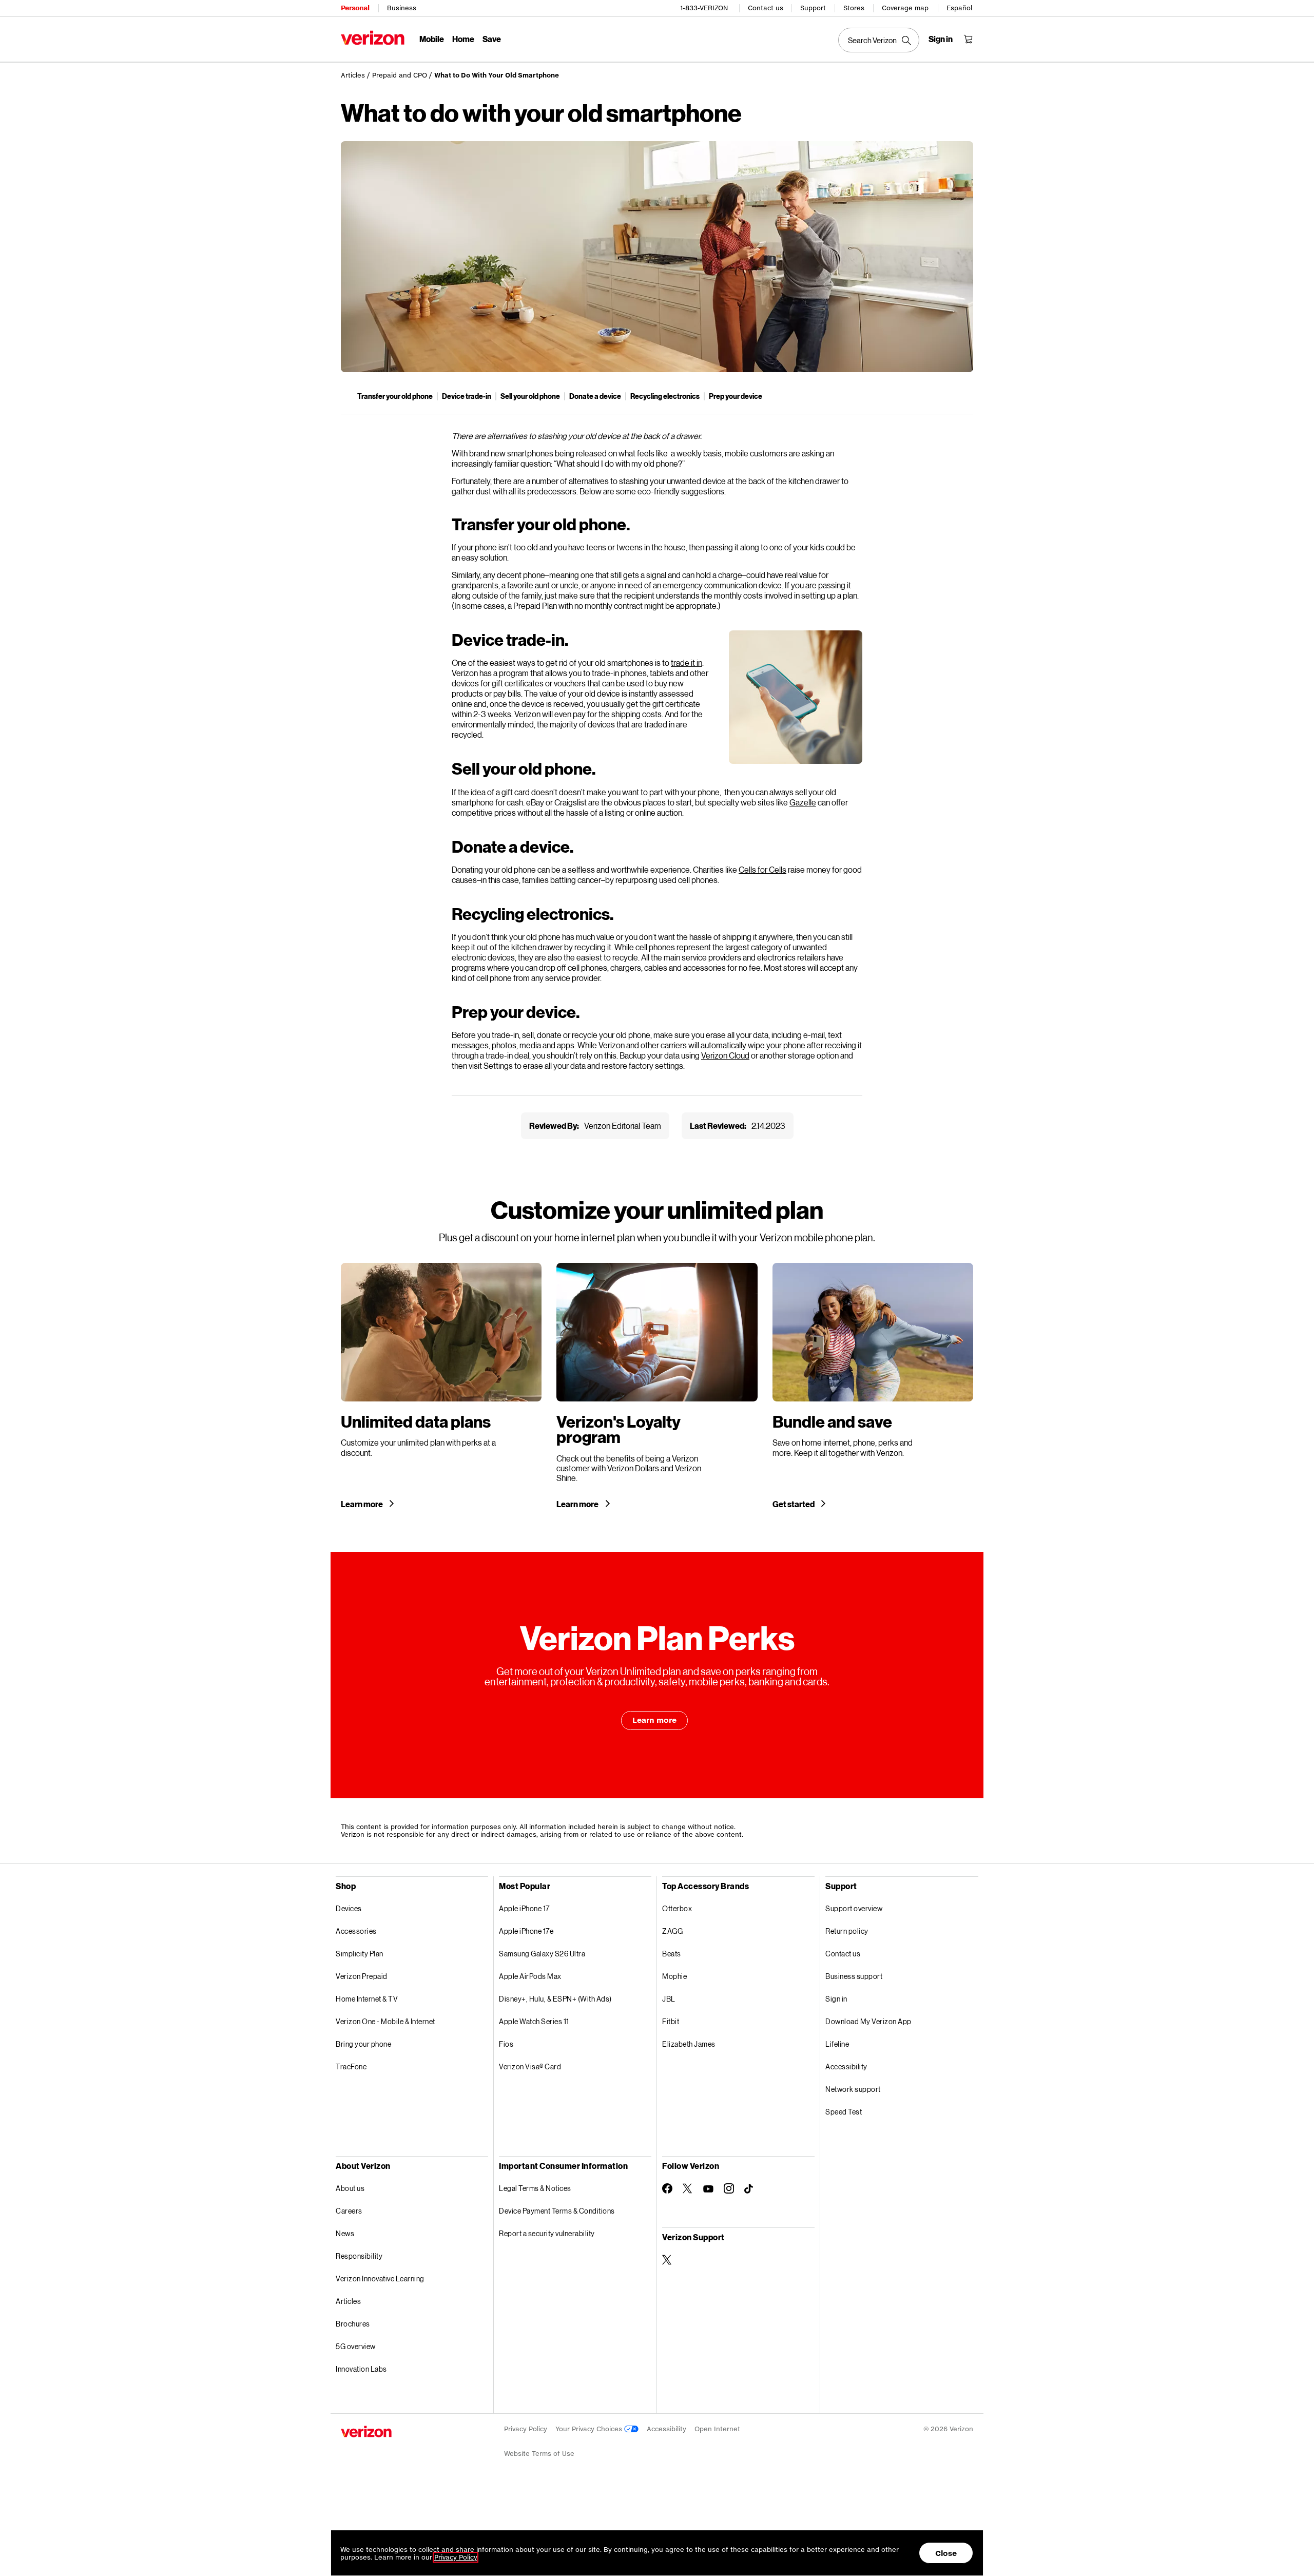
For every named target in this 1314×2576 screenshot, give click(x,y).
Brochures (353, 2324)
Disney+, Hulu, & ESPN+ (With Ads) (555, 1999)
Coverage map (905, 8)
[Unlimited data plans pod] (441, 1386)
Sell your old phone (530, 396)
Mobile (432, 39)
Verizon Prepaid (362, 1976)
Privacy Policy (526, 2429)
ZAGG (672, 1931)
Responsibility (359, 2256)
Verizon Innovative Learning (380, 2279)
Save (492, 39)
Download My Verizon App (868, 2021)
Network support (853, 2089)
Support (813, 8)
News (345, 2233)
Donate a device (595, 396)
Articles (353, 75)
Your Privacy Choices (590, 2429)
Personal (355, 8)
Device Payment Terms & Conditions (557, 2211)
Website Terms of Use (539, 2454)
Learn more (362, 1504)
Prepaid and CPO (400, 75)
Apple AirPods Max (530, 1976)
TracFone (351, 2066)
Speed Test (844, 2112)
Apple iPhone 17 (524, 1908)
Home (463, 39)
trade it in (687, 662)
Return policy (847, 1931)
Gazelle (803, 802)
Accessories (356, 1931)
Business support (854, 1976)
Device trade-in (467, 396)
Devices (349, 1908)
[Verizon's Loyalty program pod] (657, 1386)
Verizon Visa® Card (530, 2066)
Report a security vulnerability (547, 2233)
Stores (854, 8)
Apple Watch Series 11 (534, 2021)
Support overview (854, 1908)
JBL (669, 1999)
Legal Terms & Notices (535, 2188)
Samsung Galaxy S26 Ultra (542, 1954)
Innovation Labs (361, 2369)
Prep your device (736, 396)
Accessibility (846, 2066)
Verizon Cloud (725, 1055)
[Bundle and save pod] (873, 1386)
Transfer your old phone (395, 396)
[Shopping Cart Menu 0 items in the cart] (968, 39)
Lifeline (837, 2044)
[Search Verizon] (879, 40)
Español (959, 8)
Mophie (674, 1976)
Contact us (766, 8)
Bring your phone (363, 2044)
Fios (506, 2044)
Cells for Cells (762, 869)
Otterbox (677, 1908)
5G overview (356, 2346)
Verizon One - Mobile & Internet (385, 2021)
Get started (794, 1504)
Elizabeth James (689, 2044)
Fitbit (671, 2021)
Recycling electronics (665, 396)
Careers (349, 2211)
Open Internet (717, 2429)
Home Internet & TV (367, 1999)
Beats (672, 1954)
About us (350, 2188)
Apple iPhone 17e (526, 1931)
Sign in (836, 1999)
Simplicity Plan (360, 1954)
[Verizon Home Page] (373, 38)
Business (402, 8)
